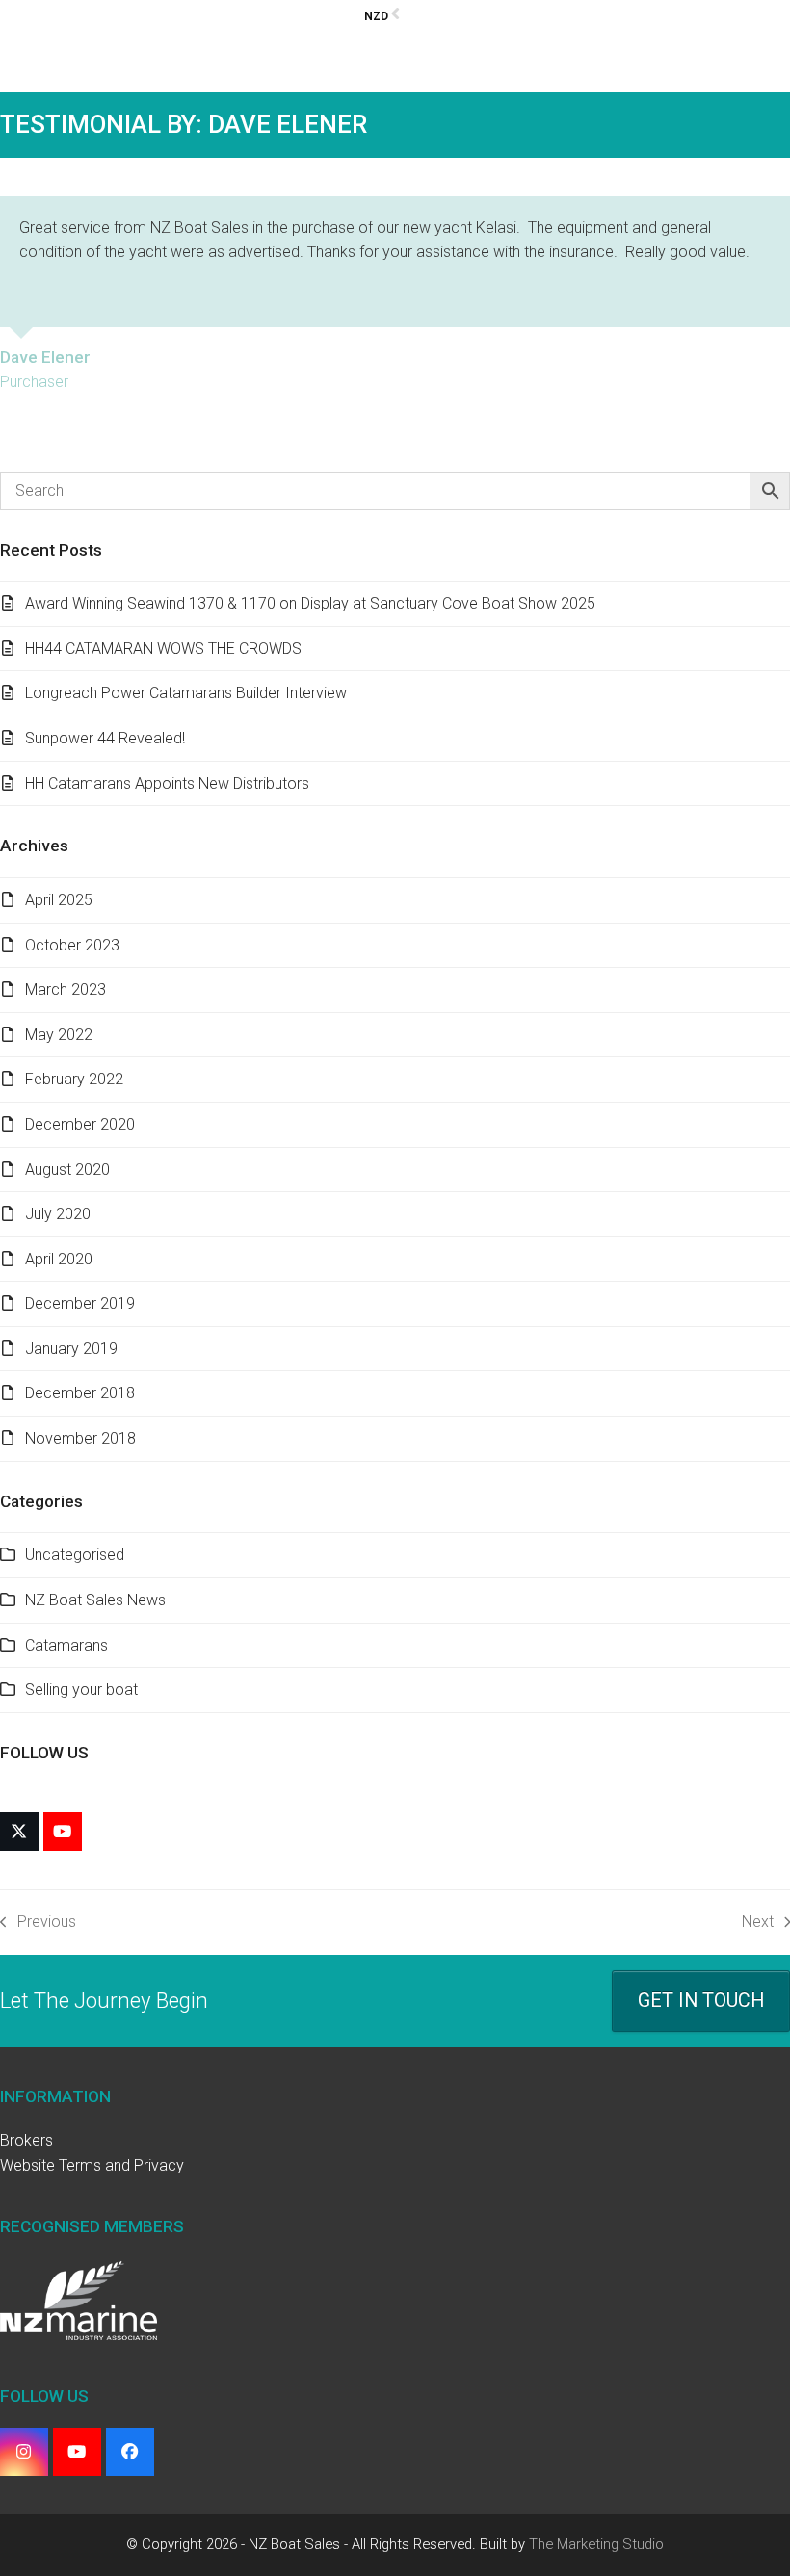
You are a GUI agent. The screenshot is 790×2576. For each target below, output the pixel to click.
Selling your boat (81, 1690)
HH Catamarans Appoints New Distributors (167, 783)
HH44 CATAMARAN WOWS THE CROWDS (163, 649)
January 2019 (71, 1349)
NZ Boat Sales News (95, 1600)
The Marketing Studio (596, 2544)
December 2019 (80, 1303)
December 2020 (80, 1124)
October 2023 (72, 945)
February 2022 (74, 1079)
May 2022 (59, 1035)
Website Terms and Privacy (92, 2165)
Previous (38, 1924)
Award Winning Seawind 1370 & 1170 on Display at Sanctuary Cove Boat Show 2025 (310, 603)
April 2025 (59, 900)
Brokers (26, 2140)
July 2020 (58, 1214)
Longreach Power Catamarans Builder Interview (186, 693)
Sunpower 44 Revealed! (105, 738)
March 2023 (66, 989)
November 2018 (80, 1438)
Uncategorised (75, 1555)
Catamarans (66, 1645)
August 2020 (67, 1170)
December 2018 (80, 1393)
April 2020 (59, 1259)
